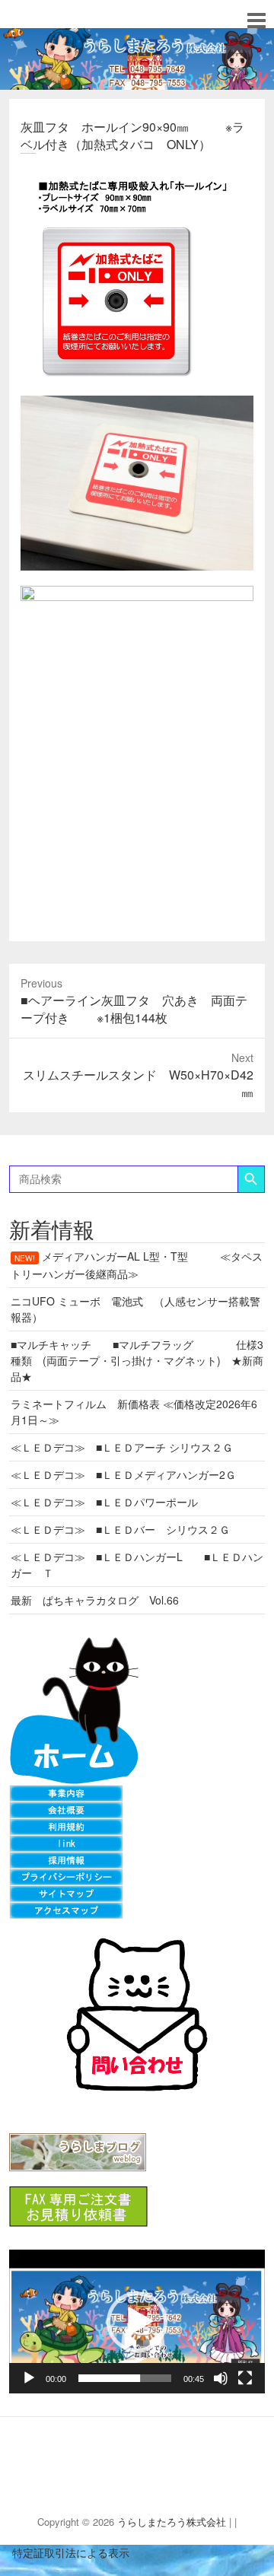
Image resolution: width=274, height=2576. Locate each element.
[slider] (125, 2378)
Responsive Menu (256, 20)
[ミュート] (221, 2378)
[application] (137, 2322)
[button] (137, 2322)
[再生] (29, 2378)
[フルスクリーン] (245, 2378)
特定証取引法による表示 (65, 2552)
